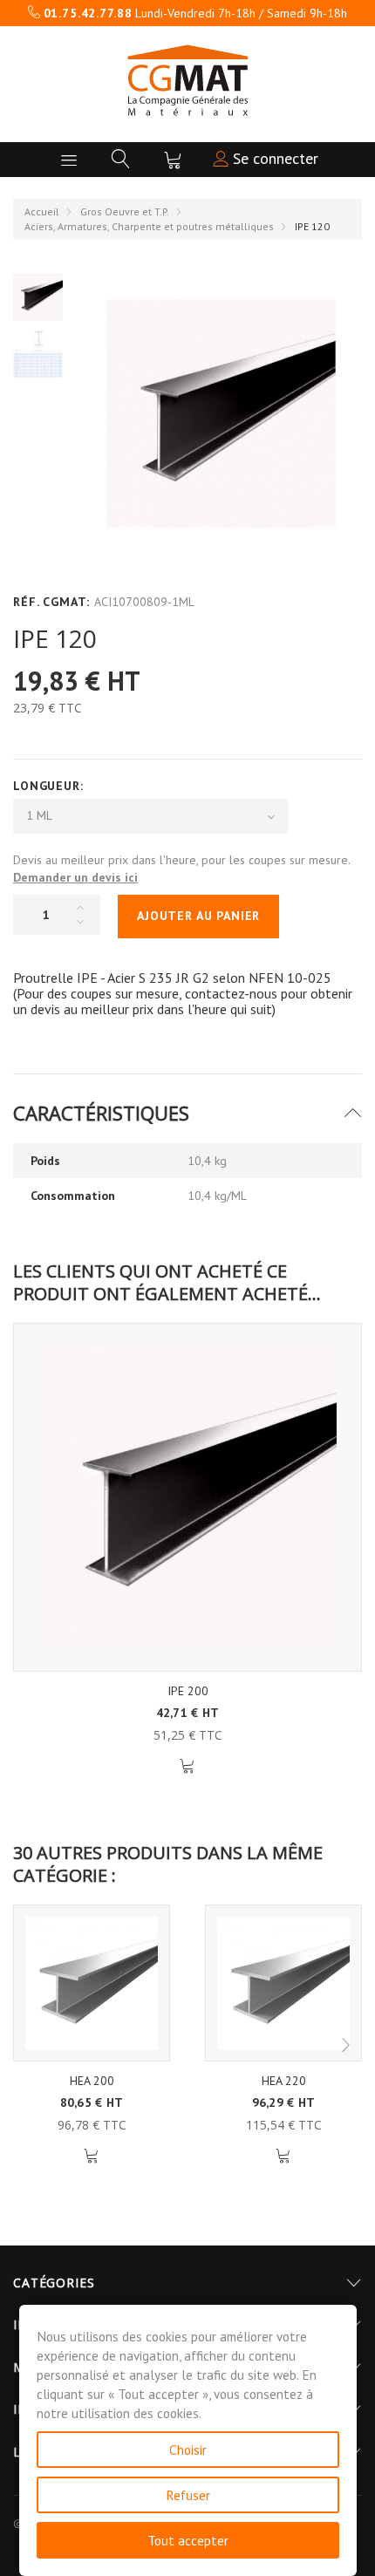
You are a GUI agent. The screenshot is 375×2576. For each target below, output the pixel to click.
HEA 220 (284, 2081)
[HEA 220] (283, 1983)
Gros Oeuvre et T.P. (125, 211)
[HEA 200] (92, 1983)
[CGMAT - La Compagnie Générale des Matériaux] (187, 80)
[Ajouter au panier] (188, 1766)
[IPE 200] (187, 1497)
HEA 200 (92, 2081)
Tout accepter (188, 2540)
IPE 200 (188, 1691)
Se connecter (273, 158)
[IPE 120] (38, 296)
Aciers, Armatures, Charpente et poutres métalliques (149, 226)
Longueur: (50, 786)
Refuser (188, 2495)
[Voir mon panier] (173, 160)
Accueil (42, 211)
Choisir (188, 2450)
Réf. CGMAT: (51, 602)
